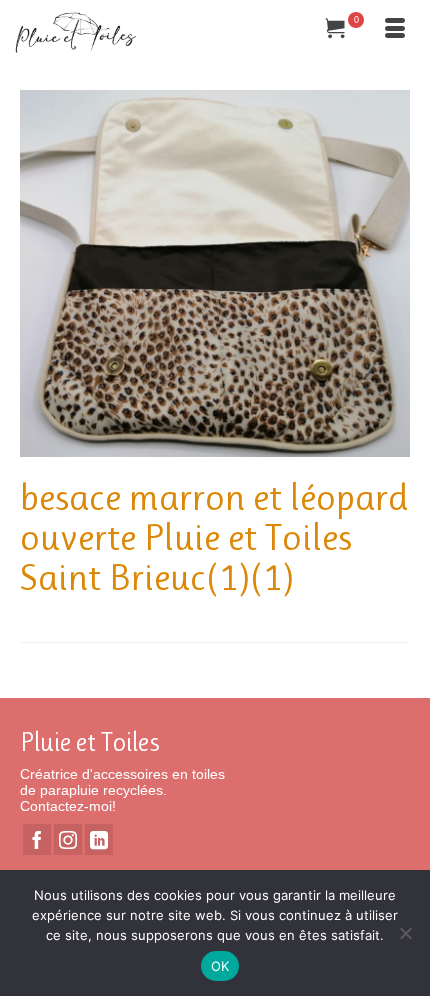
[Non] (405, 933)
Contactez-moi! (68, 806)
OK (220, 966)
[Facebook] (37, 839)
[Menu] (395, 30)
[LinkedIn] (99, 839)
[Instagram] (68, 839)
